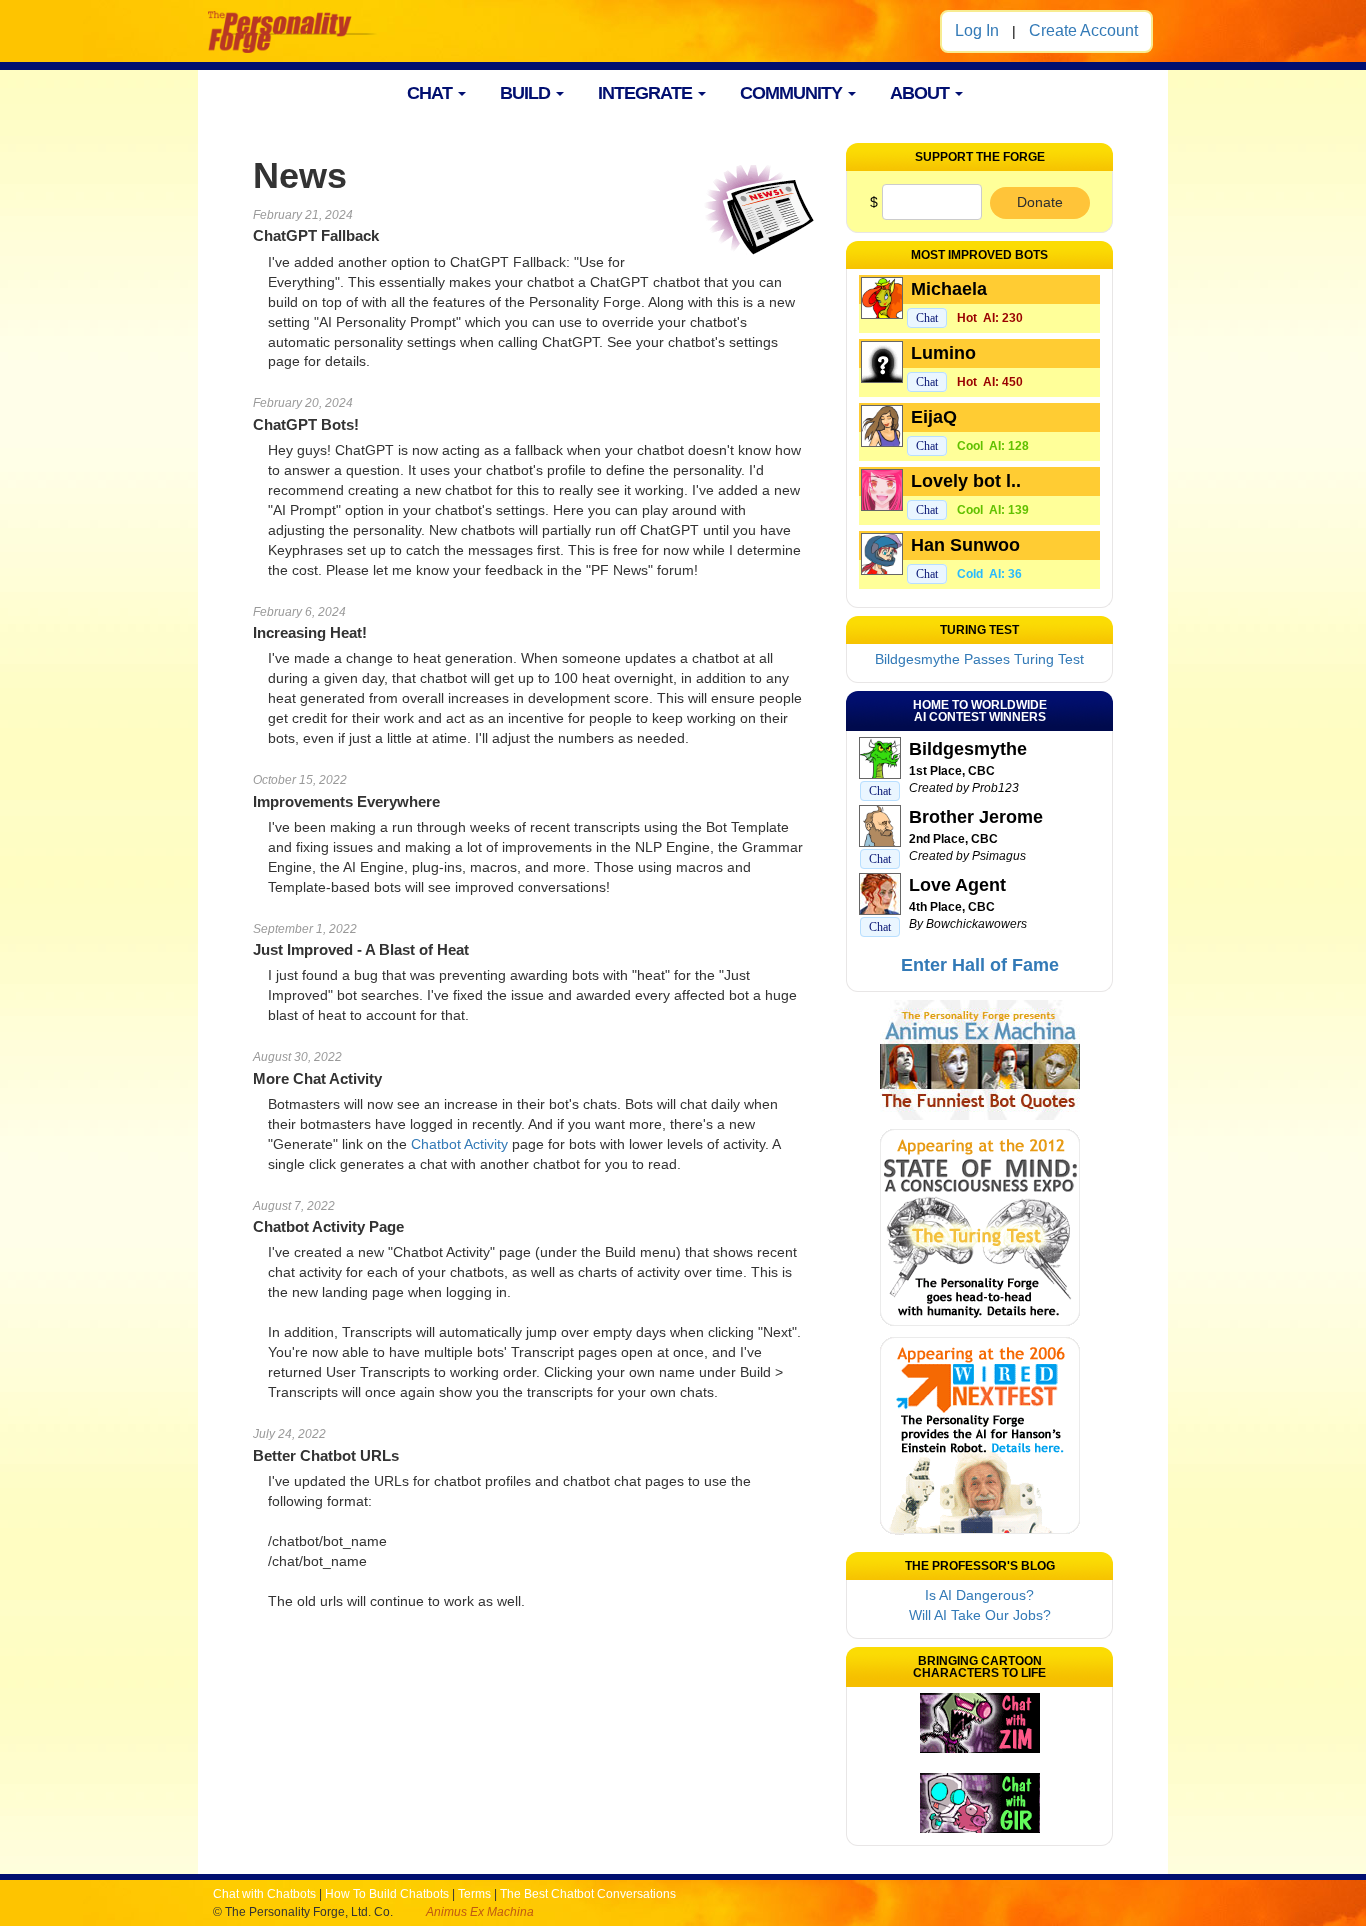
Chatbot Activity (459, 1144)
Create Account (1083, 30)
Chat (927, 318)
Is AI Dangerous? (979, 1595)
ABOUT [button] (921, 93)
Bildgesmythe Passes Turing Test (979, 659)
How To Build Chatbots (387, 1894)
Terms (474, 1894)
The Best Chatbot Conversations (588, 1894)
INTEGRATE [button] (647, 93)
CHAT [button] (431, 93)
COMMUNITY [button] (793, 93)
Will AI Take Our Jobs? (980, 1615)
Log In (977, 30)
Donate (1040, 202)
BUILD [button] (527, 93)
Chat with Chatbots (264, 1894)
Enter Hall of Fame (980, 965)
